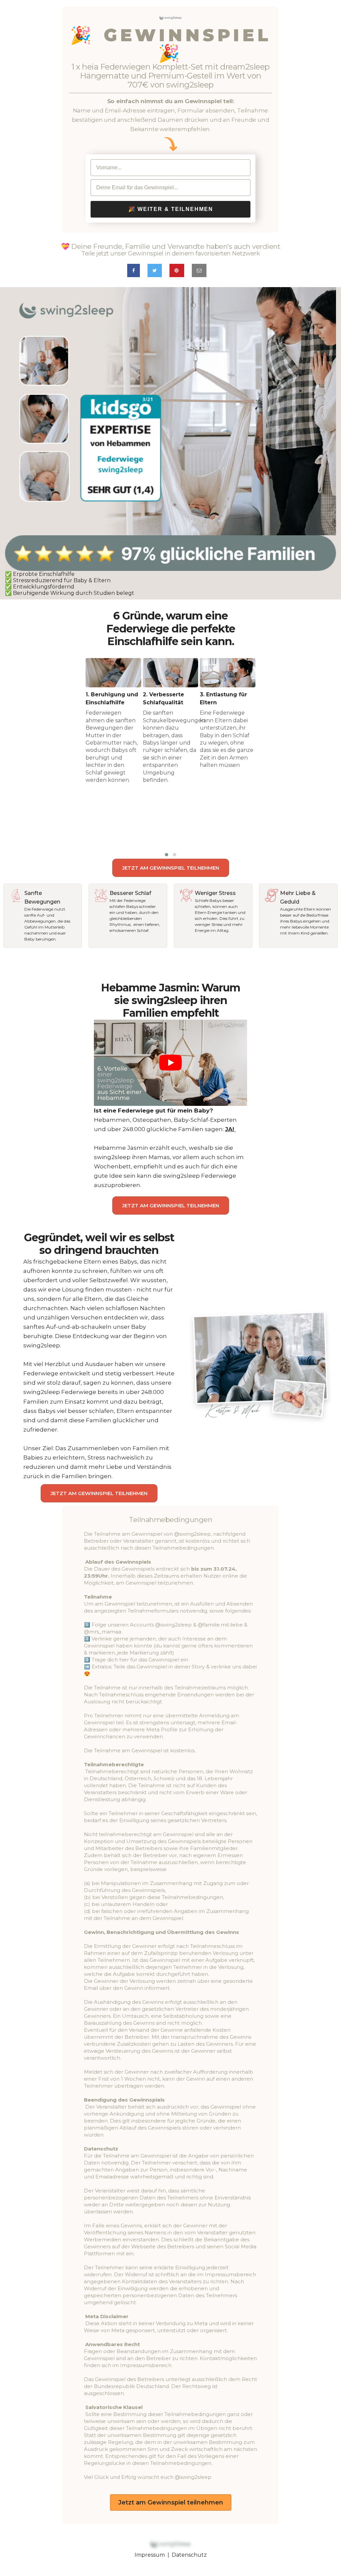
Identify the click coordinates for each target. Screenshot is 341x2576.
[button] (167, 855)
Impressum (150, 2555)
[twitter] (155, 270)
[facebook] (134, 270)
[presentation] (76, 758)
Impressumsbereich (146, 2365)
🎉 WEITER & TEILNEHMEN (171, 209)
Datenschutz (189, 2555)
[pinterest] (177, 270)
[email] (199, 270)
